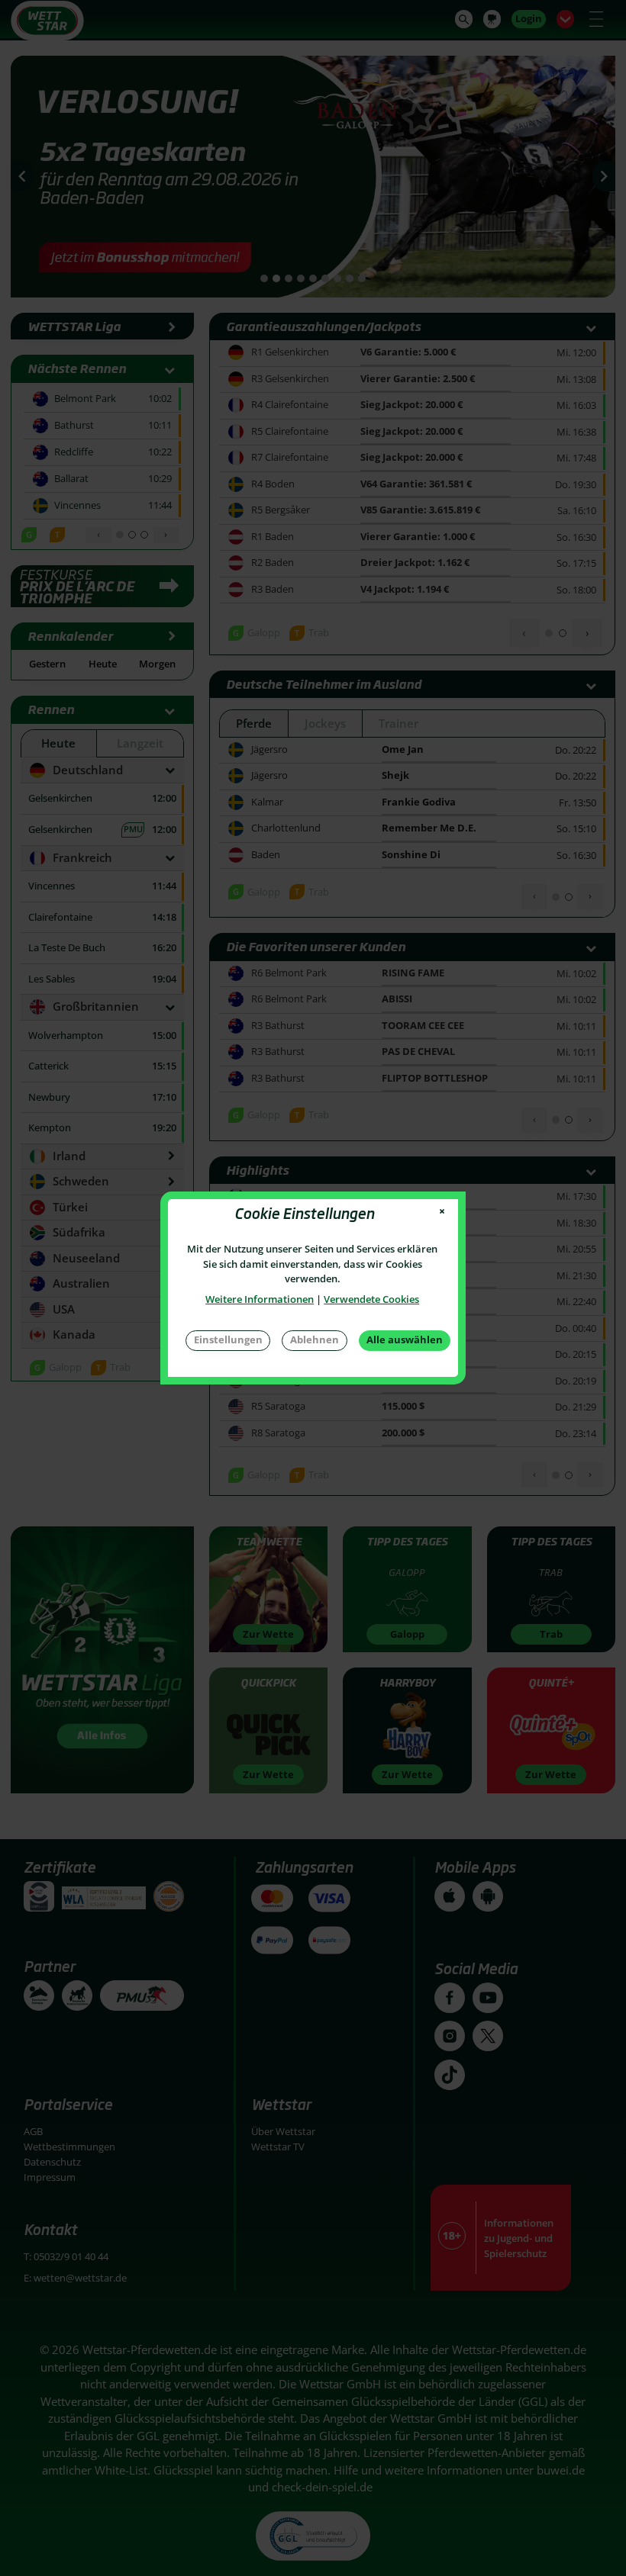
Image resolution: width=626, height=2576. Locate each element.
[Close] (442, 1212)
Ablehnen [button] (315, 1339)
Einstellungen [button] (228, 1339)
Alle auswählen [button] (405, 1339)
